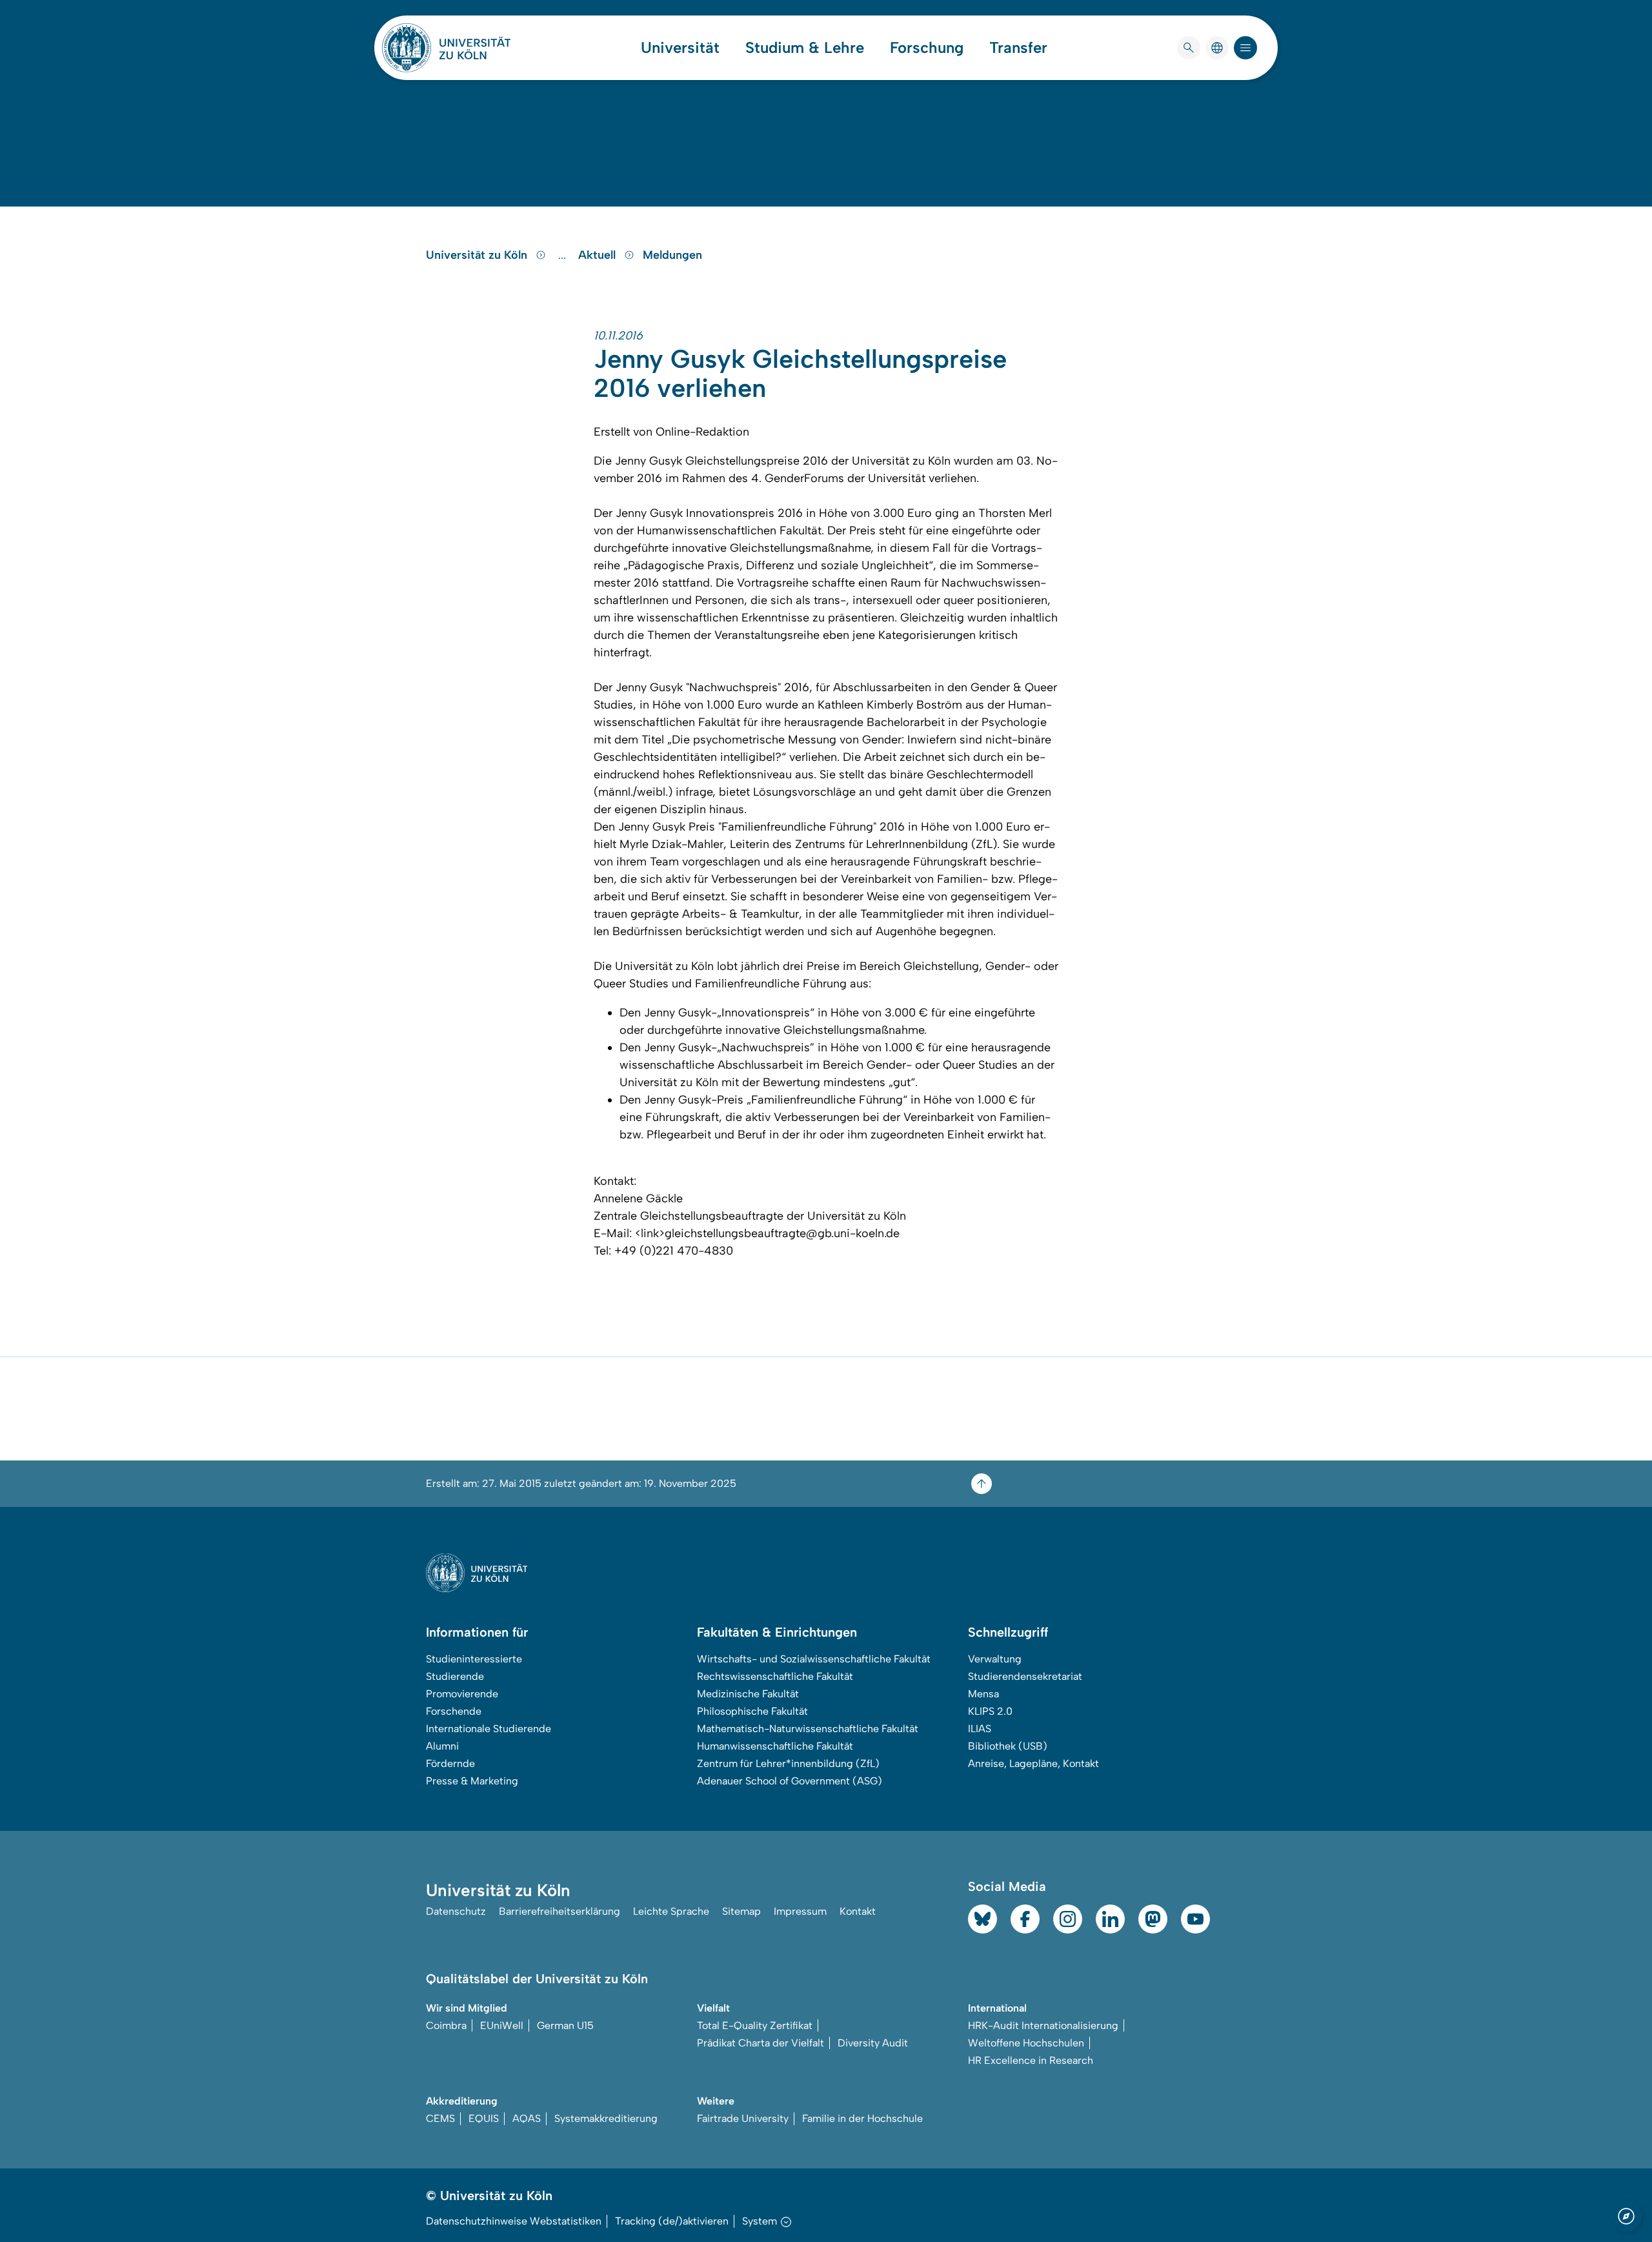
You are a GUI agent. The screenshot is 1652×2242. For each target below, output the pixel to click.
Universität (680, 48)
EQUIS (484, 2118)
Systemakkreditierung (606, 2118)
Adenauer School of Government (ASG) (790, 1781)
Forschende (454, 1711)
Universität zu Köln (478, 255)
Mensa (983, 1694)
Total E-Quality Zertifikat (755, 2025)
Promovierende (462, 1694)
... (564, 255)
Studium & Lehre (805, 48)
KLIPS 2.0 (990, 1711)
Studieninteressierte (474, 1659)
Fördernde (450, 1763)
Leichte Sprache (671, 1911)
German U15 (565, 2025)
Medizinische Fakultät (748, 1694)
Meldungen (672, 255)
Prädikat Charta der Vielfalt (761, 2043)
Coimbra (446, 2025)
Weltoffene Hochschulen (1026, 2043)
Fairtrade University (743, 2118)
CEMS (440, 2118)
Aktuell (599, 255)
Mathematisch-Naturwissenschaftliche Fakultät (808, 1729)
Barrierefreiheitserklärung (559, 1911)
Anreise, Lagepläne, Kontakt (1033, 1763)
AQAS (527, 2118)
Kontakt (858, 1911)
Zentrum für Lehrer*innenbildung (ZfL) (788, 1763)
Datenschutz (456, 1911)
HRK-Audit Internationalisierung (1043, 2025)
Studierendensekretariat (1025, 1676)
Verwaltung (995, 1659)
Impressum (800, 1911)
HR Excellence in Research (1031, 2060)
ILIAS (980, 1729)
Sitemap (741, 1911)
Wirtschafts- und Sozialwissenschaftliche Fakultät (814, 1659)
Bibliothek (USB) (1008, 1746)
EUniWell (502, 2025)
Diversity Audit (873, 2043)
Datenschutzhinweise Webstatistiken (514, 2221)
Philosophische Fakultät (752, 1711)
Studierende (455, 1676)
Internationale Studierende (489, 1729)
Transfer (1018, 48)
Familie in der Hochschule (862, 2118)
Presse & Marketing (472, 1781)
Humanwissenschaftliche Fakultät (775, 1746)
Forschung (927, 48)
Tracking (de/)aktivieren (672, 2221)
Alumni (442, 1746)
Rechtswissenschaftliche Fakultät (775, 1676)
